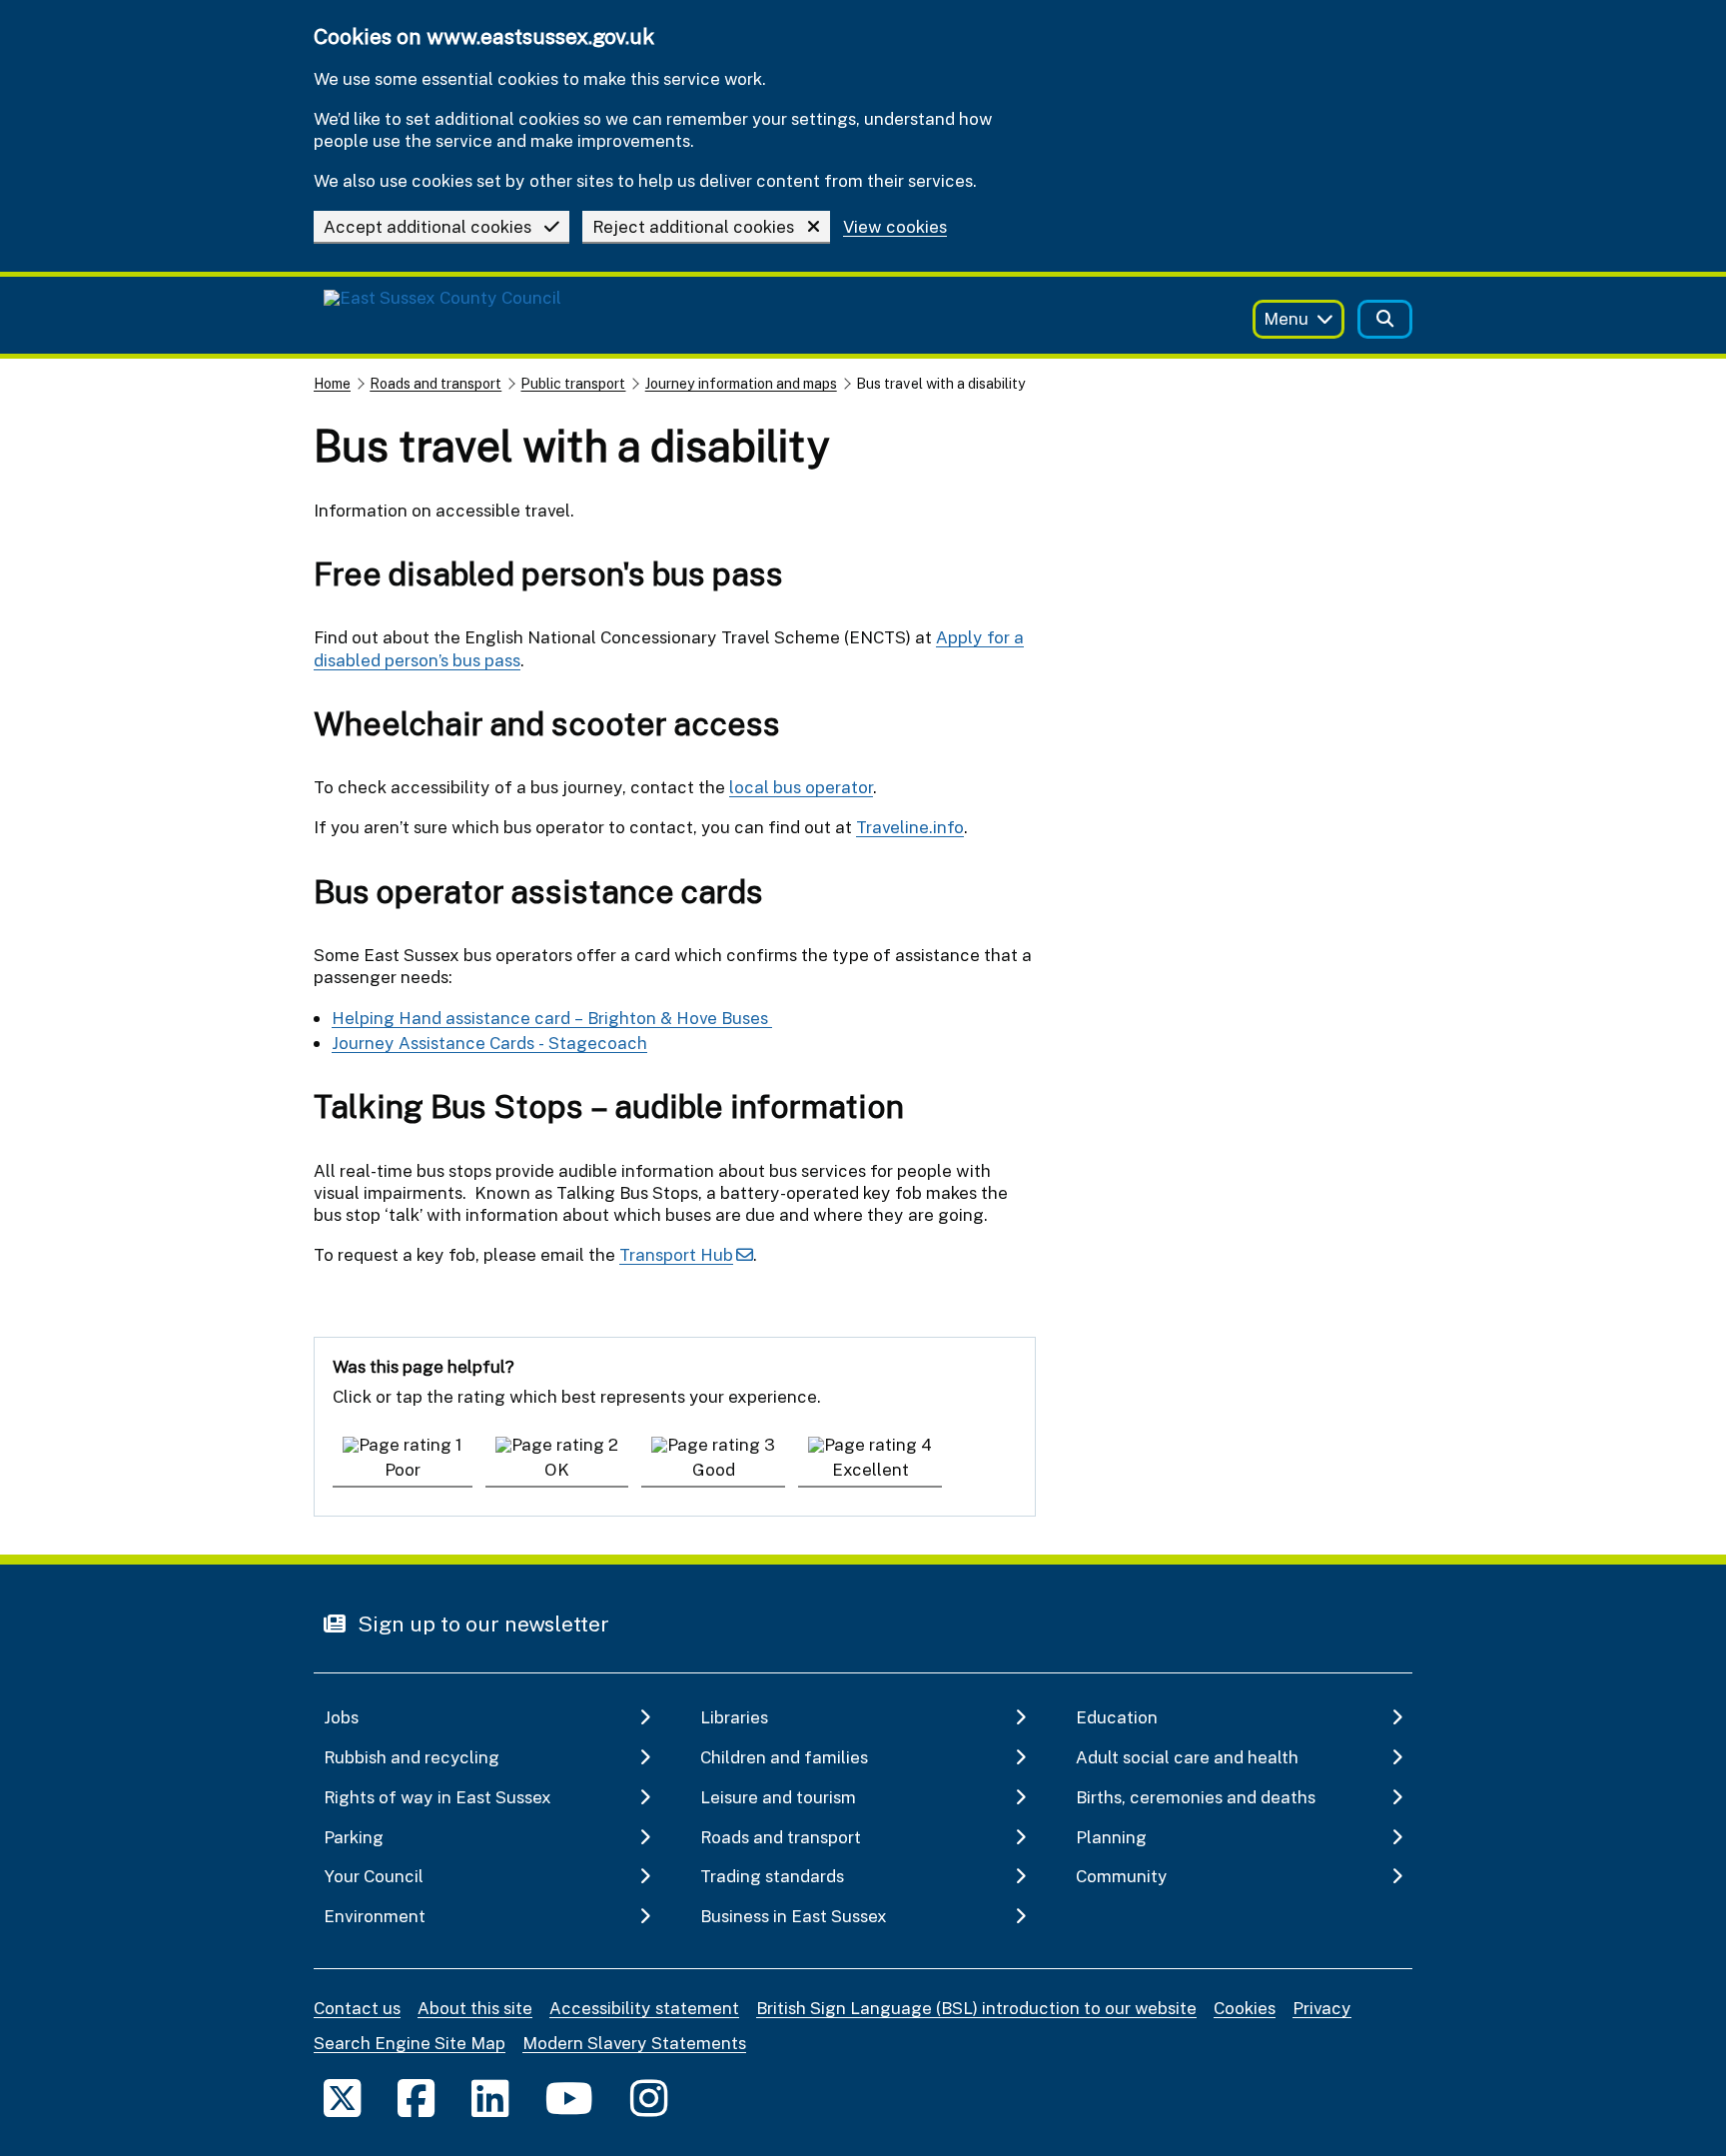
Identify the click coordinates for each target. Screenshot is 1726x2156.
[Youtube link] (569, 2098)
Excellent (870, 1469)
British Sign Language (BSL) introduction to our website (976, 2008)
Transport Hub (676, 1254)
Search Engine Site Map (410, 2043)
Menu (1286, 318)
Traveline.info (910, 827)
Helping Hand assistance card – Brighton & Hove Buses (552, 1018)
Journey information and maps (741, 383)
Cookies (1245, 2008)
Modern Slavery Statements (634, 2043)
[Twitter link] (342, 2098)
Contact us (357, 2008)
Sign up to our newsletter (481, 1623)
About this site (475, 2008)
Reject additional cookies (693, 226)
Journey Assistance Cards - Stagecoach (489, 1043)
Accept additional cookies (428, 226)
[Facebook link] (416, 2098)
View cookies (895, 227)
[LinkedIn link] (490, 2098)
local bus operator (801, 787)
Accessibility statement (644, 2008)
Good (714, 1469)
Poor (403, 1469)
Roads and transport (435, 383)
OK (557, 1469)
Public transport (573, 383)
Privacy (1322, 2008)
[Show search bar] (1385, 319)
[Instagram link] (649, 2098)
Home (332, 383)
